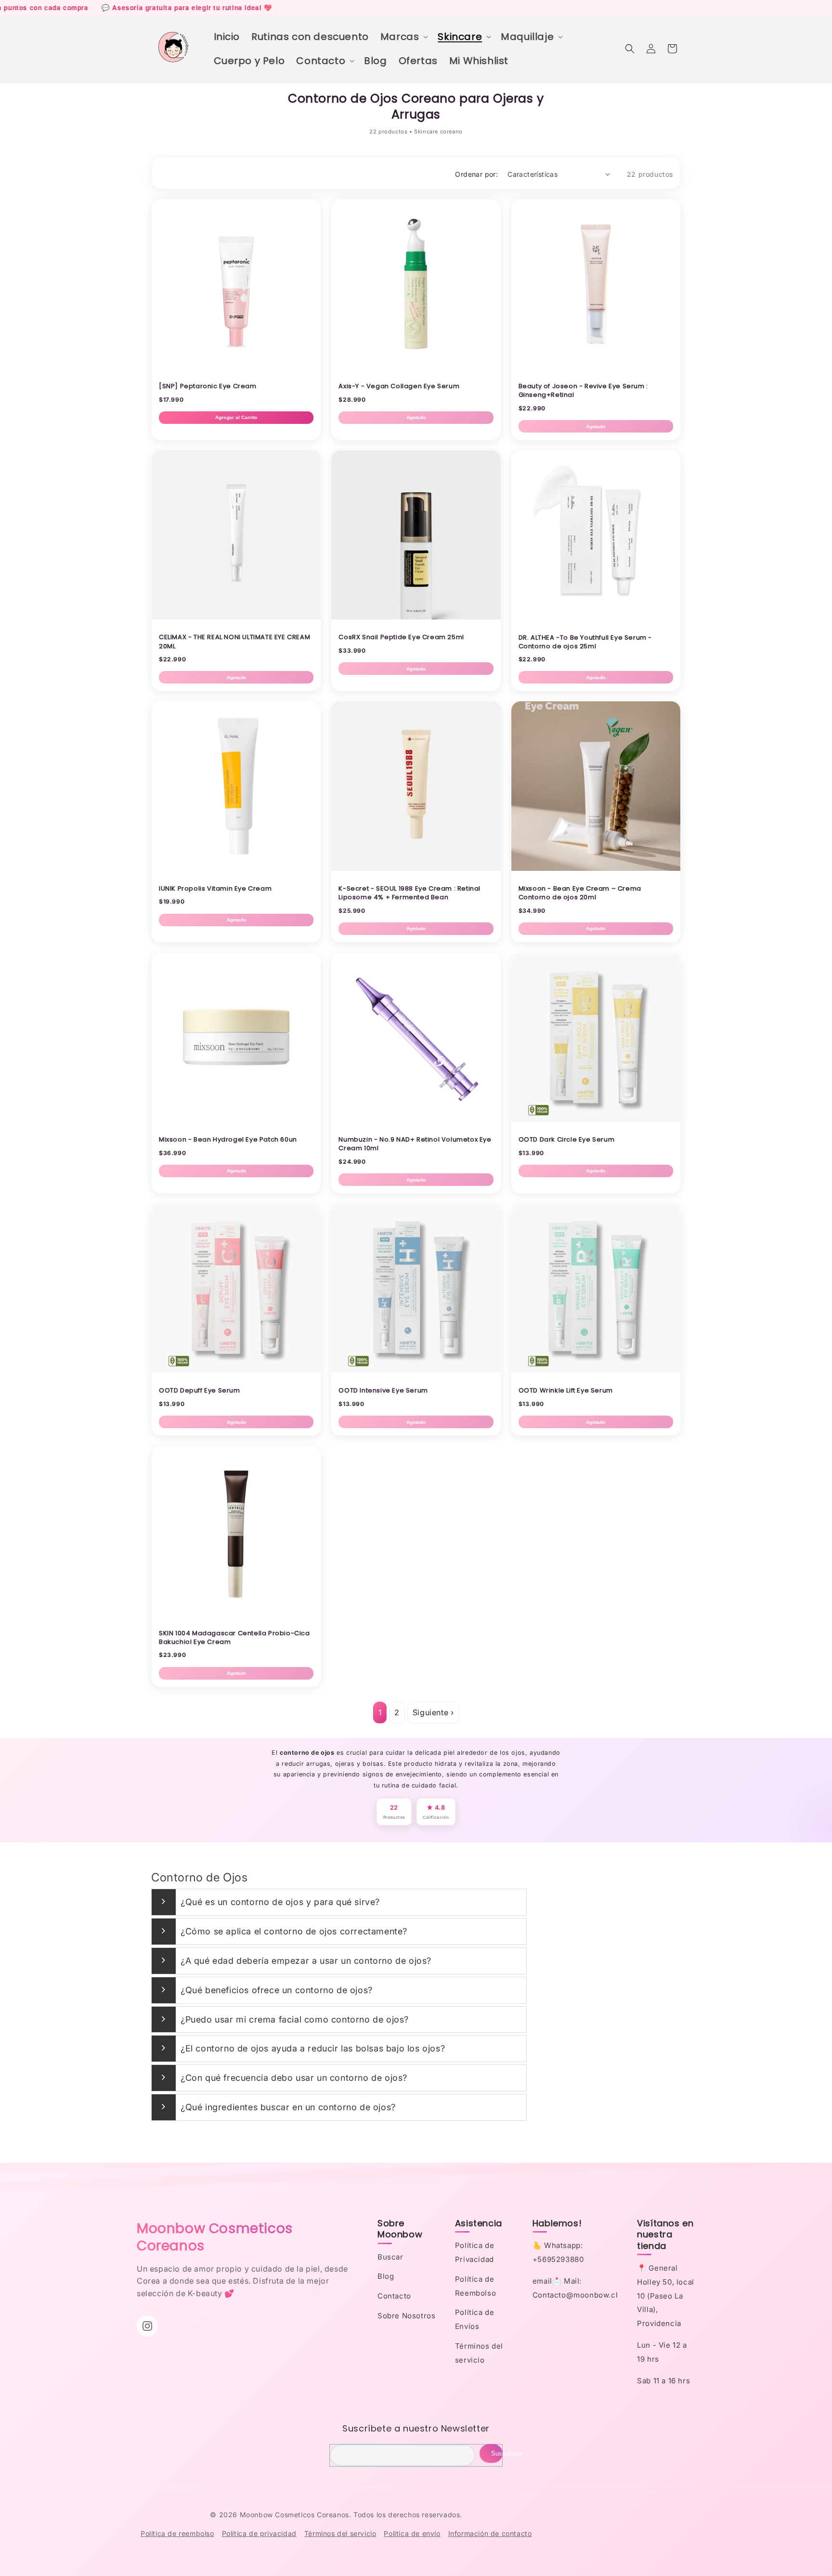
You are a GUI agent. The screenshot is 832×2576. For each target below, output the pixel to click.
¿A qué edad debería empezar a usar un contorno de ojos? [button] (306, 1961)
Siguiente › (433, 1712)
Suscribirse (497, 2453)
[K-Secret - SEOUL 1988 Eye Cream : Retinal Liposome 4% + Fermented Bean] (416, 868)
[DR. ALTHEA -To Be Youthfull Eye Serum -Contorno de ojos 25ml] (596, 617)
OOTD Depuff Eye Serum (200, 1390)
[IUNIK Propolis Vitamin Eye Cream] (236, 868)
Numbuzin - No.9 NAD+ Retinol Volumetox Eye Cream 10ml (415, 1144)
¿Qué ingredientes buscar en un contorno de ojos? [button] (288, 2107)
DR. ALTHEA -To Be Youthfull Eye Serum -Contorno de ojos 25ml (585, 642)
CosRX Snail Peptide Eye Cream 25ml (401, 637)
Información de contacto (490, 2533)
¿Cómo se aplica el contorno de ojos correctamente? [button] (294, 1931)
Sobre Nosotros (406, 2316)
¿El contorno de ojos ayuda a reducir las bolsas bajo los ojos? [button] (313, 2048)
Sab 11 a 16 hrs (663, 2381)
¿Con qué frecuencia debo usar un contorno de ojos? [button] (294, 2078)
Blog (386, 2276)
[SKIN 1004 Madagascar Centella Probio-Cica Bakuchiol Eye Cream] (236, 1613)
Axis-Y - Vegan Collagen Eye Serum (399, 386)
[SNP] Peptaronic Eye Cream (208, 386)
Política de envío (412, 2533)
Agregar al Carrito (236, 417)
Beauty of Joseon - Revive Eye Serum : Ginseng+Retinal (583, 390)
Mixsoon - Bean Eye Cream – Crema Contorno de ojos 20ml (580, 893)
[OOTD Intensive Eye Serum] (416, 1370)
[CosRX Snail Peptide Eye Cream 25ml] (416, 617)
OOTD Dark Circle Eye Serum (567, 1139)
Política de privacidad (259, 2533)
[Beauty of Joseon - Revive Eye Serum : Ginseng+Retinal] (596, 366)
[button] (403, 37)
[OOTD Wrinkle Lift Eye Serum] (596, 1370)
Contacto (394, 2296)
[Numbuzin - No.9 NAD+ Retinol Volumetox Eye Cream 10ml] (416, 1119)
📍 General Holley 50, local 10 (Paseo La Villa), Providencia (666, 2296)
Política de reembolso (177, 2533)
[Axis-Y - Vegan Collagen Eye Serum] (416, 366)
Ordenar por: (476, 174)
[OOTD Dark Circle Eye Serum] (596, 1119)
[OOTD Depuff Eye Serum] (236, 1370)
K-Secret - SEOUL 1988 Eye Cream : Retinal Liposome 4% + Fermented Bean (409, 893)
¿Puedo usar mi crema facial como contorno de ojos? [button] (295, 2019)
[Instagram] (147, 2326)
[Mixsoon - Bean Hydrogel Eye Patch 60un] (236, 1119)
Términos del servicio (340, 2533)
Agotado (416, 417)
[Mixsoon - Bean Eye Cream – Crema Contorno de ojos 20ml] (596, 868)
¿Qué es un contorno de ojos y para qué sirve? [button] (280, 1902)
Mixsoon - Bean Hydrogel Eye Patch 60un (228, 1139)
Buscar (390, 2257)
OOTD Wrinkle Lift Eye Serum (566, 1390)
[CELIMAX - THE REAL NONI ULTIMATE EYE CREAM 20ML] (236, 617)
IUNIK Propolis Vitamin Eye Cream (215, 888)
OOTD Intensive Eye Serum (383, 1390)
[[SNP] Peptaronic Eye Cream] (236, 366)
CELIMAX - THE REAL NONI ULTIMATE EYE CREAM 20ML (234, 641)
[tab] (339, 1902)
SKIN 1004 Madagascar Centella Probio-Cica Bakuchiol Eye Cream (234, 1637)
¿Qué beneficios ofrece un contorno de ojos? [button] (277, 1990)
